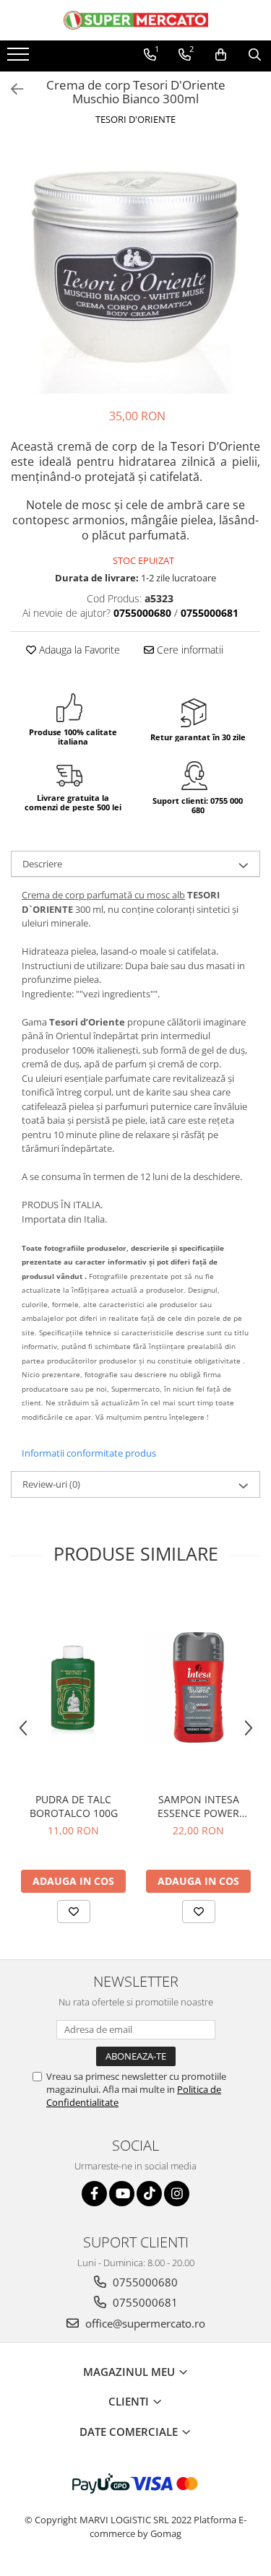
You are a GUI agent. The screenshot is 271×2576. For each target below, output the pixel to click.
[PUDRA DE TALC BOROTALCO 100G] (73, 1687)
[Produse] (20, 58)
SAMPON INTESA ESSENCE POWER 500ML (198, 1806)
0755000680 (144, 2282)
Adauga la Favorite (78, 650)
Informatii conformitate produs (89, 1453)
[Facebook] (94, 2194)
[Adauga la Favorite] (74, 1912)
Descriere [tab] (42, 864)
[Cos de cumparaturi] (221, 55)
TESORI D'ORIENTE (135, 119)
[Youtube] (122, 2194)
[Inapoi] (11, 89)
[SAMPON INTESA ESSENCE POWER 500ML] (198, 1687)
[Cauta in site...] (255, 55)
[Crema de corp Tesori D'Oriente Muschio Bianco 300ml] (135, 269)
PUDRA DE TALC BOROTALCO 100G (74, 1806)
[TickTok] (149, 2194)
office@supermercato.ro (144, 2323)
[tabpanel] (135, 269)
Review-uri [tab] (51, 1484)
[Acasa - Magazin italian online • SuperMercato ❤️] (136, 20)
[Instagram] (177, 2194)
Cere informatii (189, 650)
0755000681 (144, 2302)
